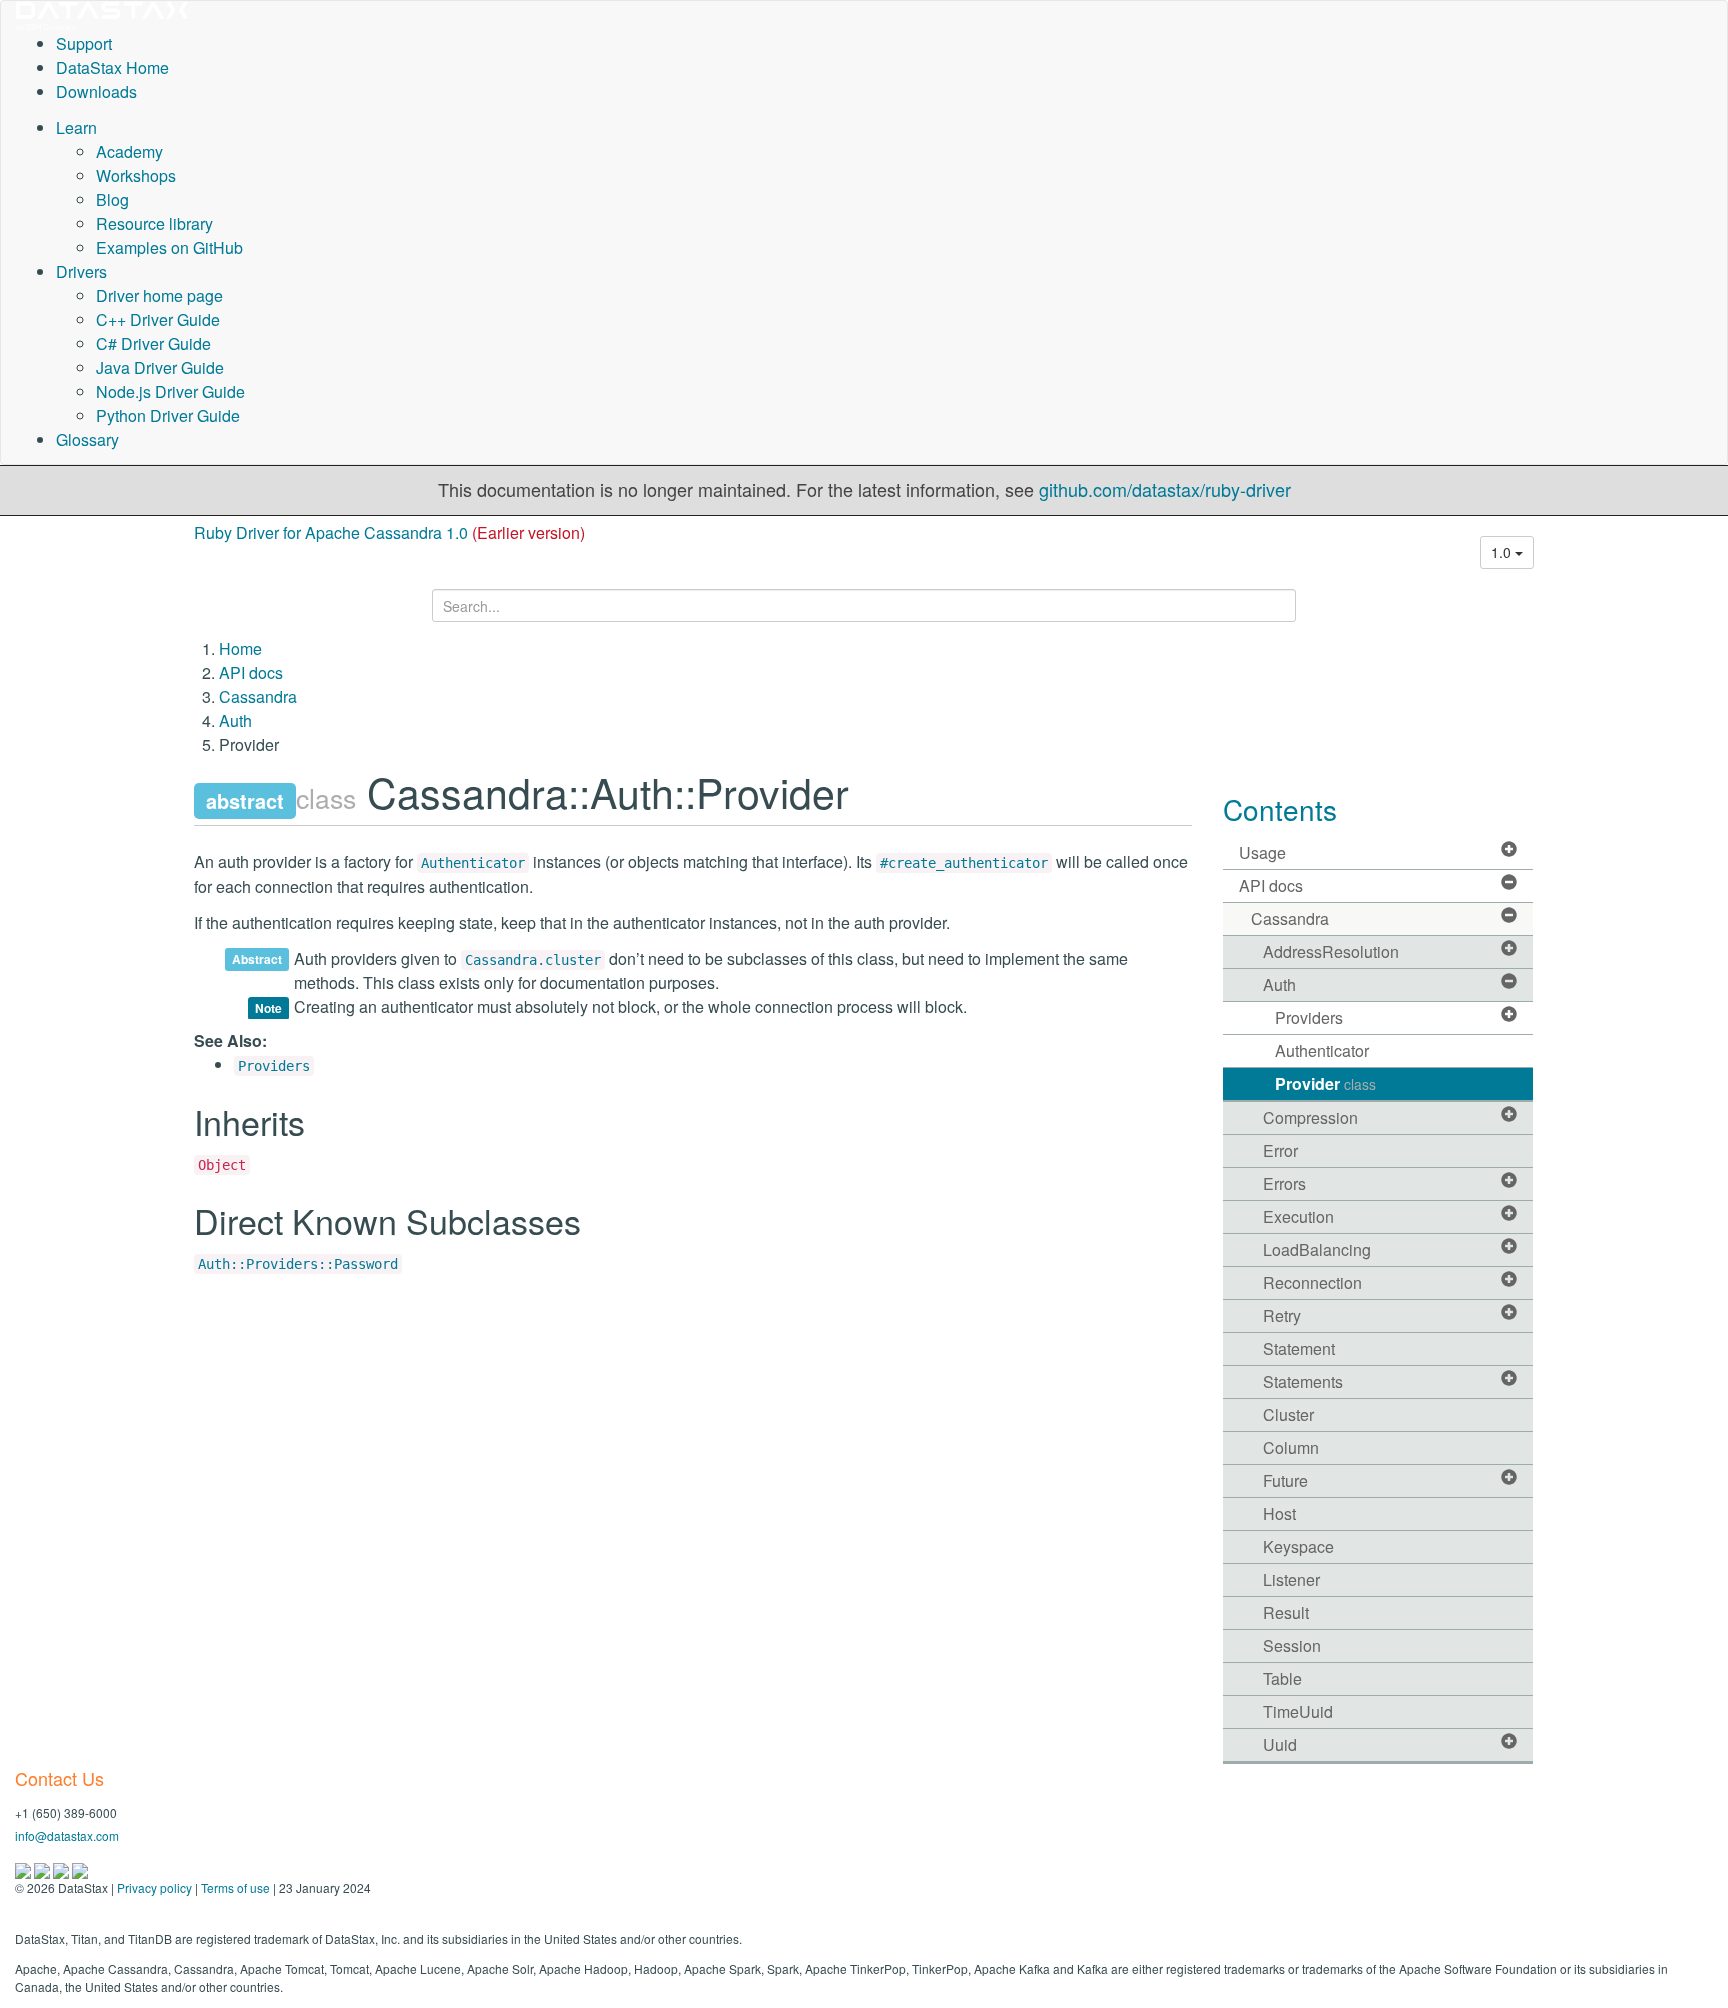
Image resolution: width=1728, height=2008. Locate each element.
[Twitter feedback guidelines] (62, 1868)
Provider (1325, 1083)
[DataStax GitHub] (80, 1868)
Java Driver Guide (160, 367)
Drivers (81, 271)
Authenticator (473, 863)
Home (240, 648)
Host (1279, 1513)
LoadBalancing (1317, 1249)
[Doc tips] (43, 1868)
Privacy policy (154, 1887)
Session (1292, 1645)
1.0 (1503, 552)
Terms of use (235, 1887)
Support (84, 43)
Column (1291, 1447)
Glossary (87, 439)
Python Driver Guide (168, 415)
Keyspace (1298, 1546)
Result (1286, 1612)
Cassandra (258, 696)
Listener (1291, 1579)
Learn (76, 127)
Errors (1284, 1183)
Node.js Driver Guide (170, 391)
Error (1280, 1150)
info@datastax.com (67, 1835)
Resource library (154, 223)
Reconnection (1312, 1282)
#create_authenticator (964, 863)
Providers (274, 1066)
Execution (1298, 1216)
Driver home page (159, 295)
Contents (1280, 809)
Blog (112, 199)
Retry (1282, 1315)
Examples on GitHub (169, 247)
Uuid (1280, 1744)
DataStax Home (112, 67)
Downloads (96, 91)
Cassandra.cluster (533, 960)
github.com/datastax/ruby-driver (1165, 489)
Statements (1303, 1381)
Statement (1299, 1348)
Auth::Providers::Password (298, 1264)
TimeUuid (1298, 1711)
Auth (235, 720)
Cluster (1288, 1414)
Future (1285, 1480)
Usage (1262, 852)
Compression (1310, 1117)
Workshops (136, 175)
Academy (129, 151)
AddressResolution (1331, 951)
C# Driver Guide (153, 343)
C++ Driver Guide (158, 319)
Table (1282, 1678)
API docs (251, 672)
